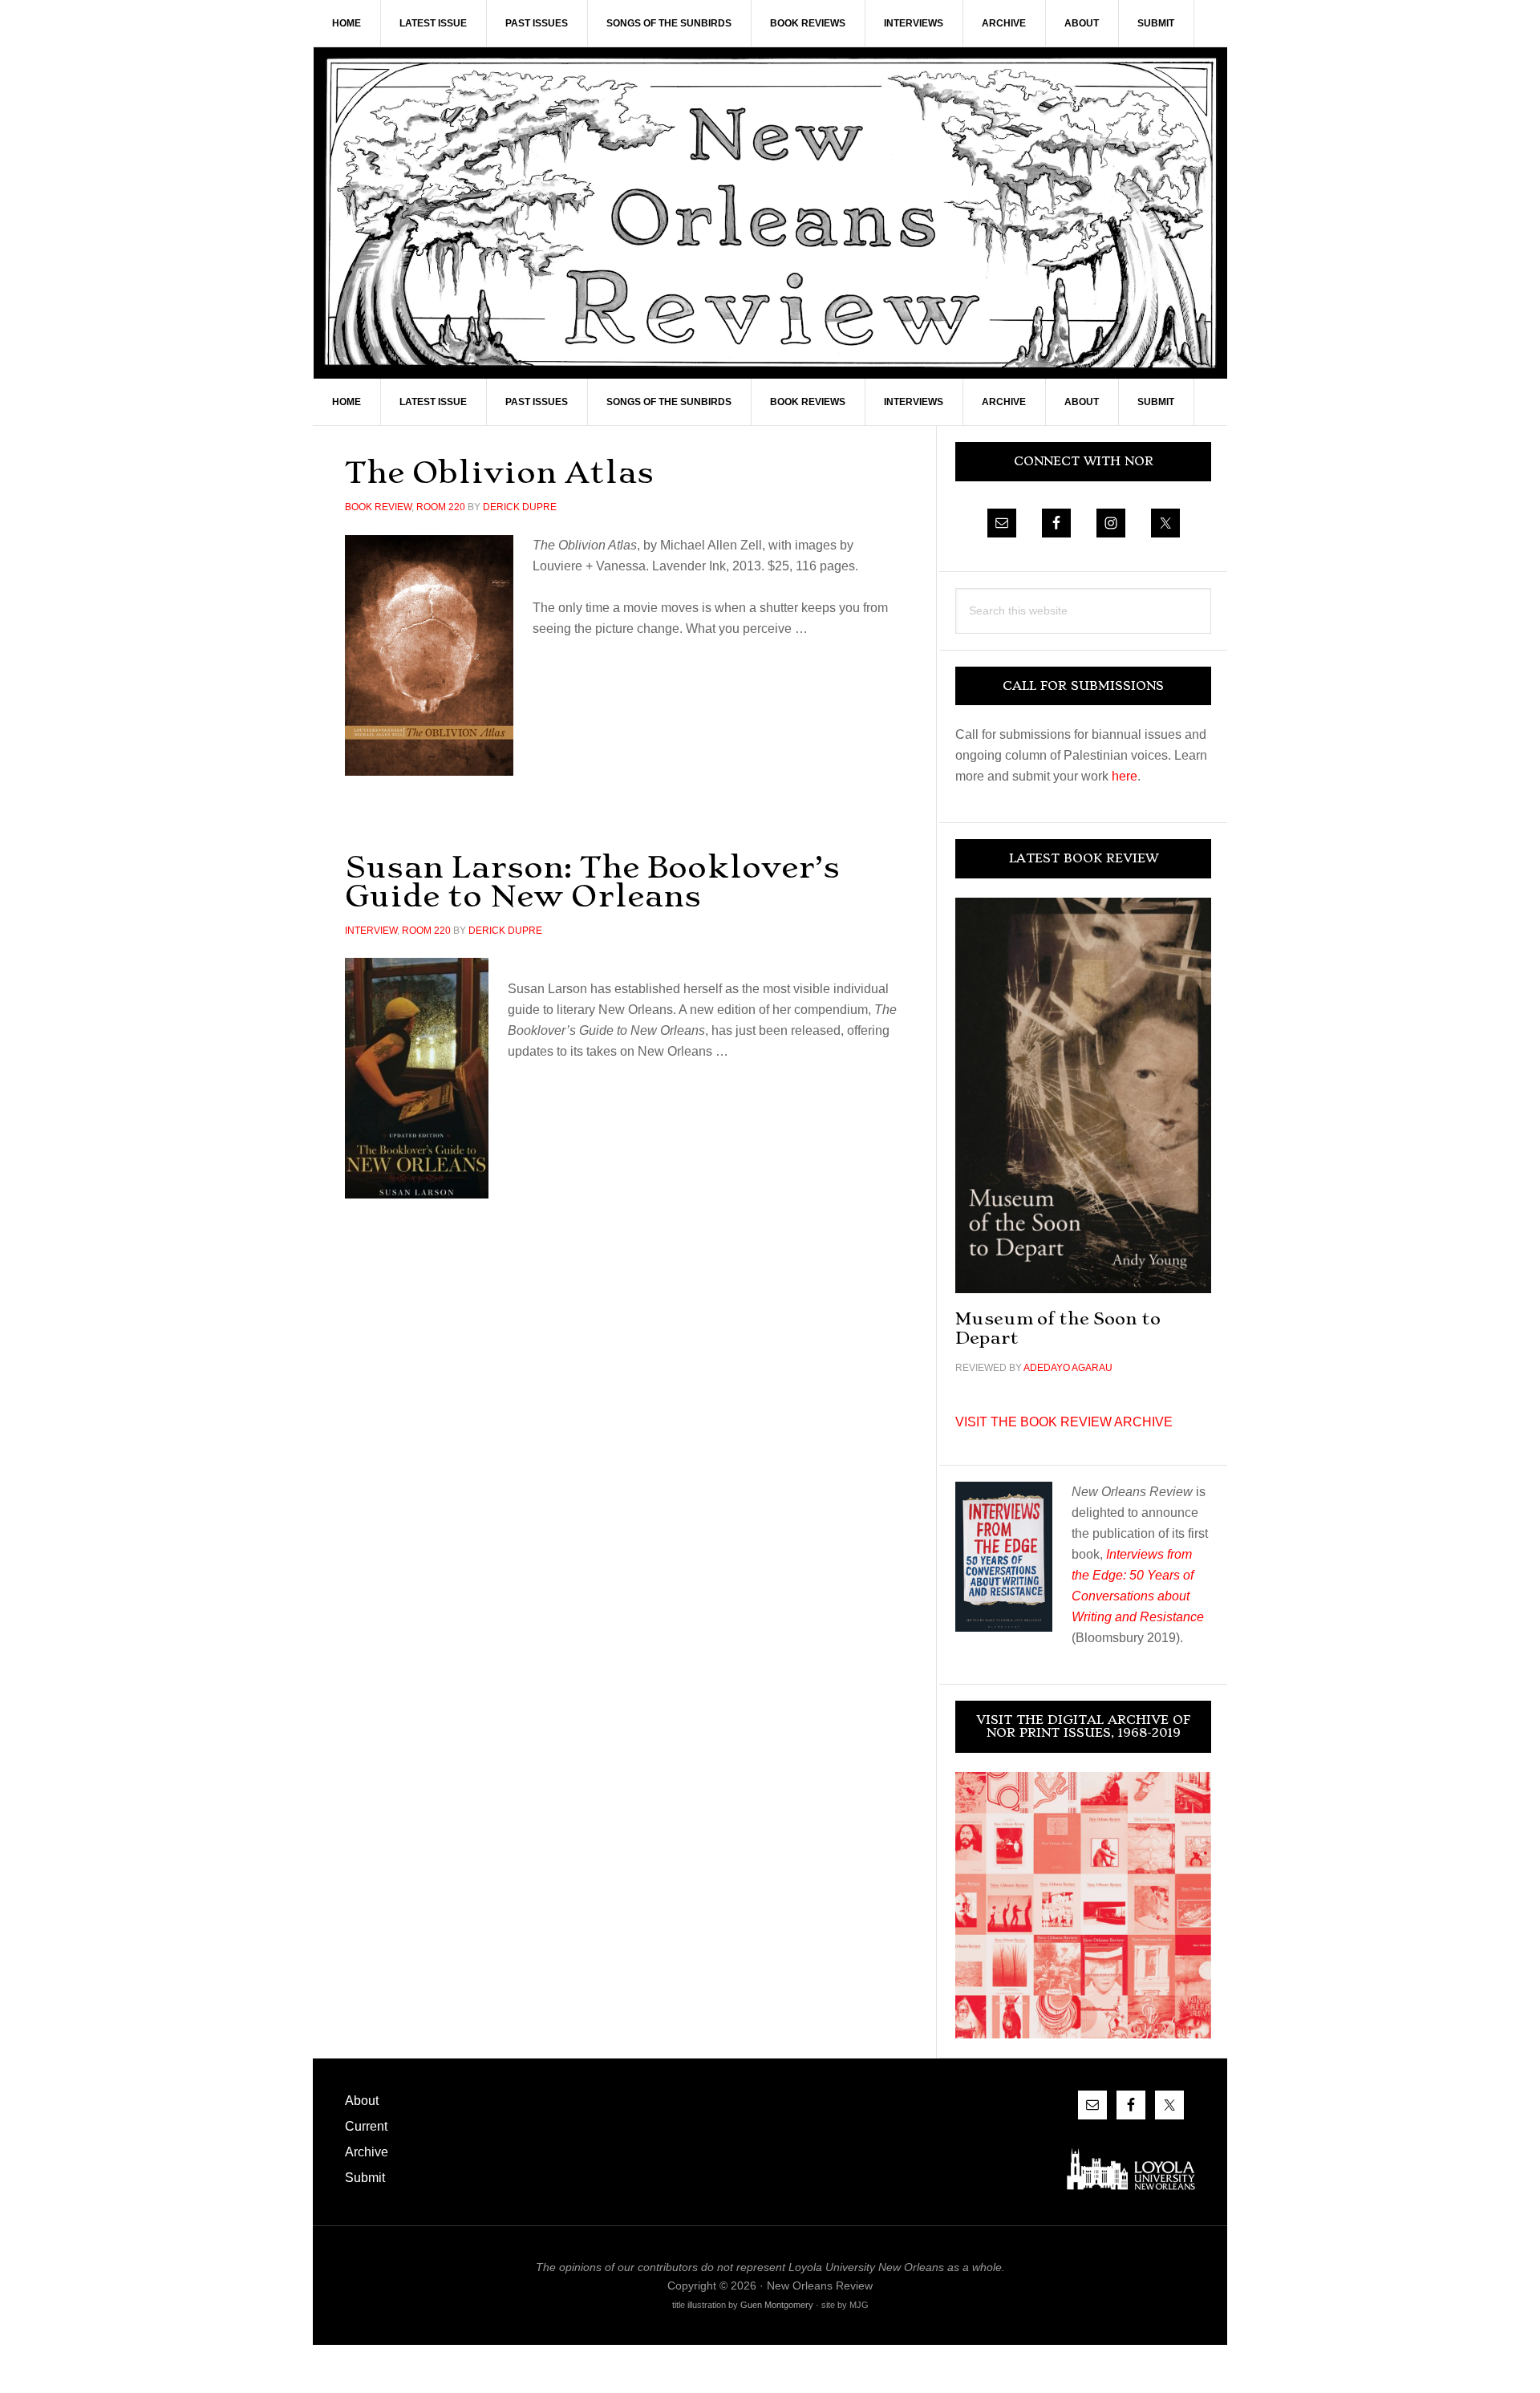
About (362, 2101)
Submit (365, 2178)
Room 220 (441, 507)
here (1125, 776)
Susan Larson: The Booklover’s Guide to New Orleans (592, 881)
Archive (367, 2152)
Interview (371, 931)
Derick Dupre (520, 507)
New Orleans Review (770, 213)
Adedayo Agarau (1068, 1368)
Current (366, 2126)
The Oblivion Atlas (499, 472)
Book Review (378, 507)
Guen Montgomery (777, 2305)
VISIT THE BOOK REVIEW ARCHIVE (1064, 1422)
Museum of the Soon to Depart (1058, 1328)
